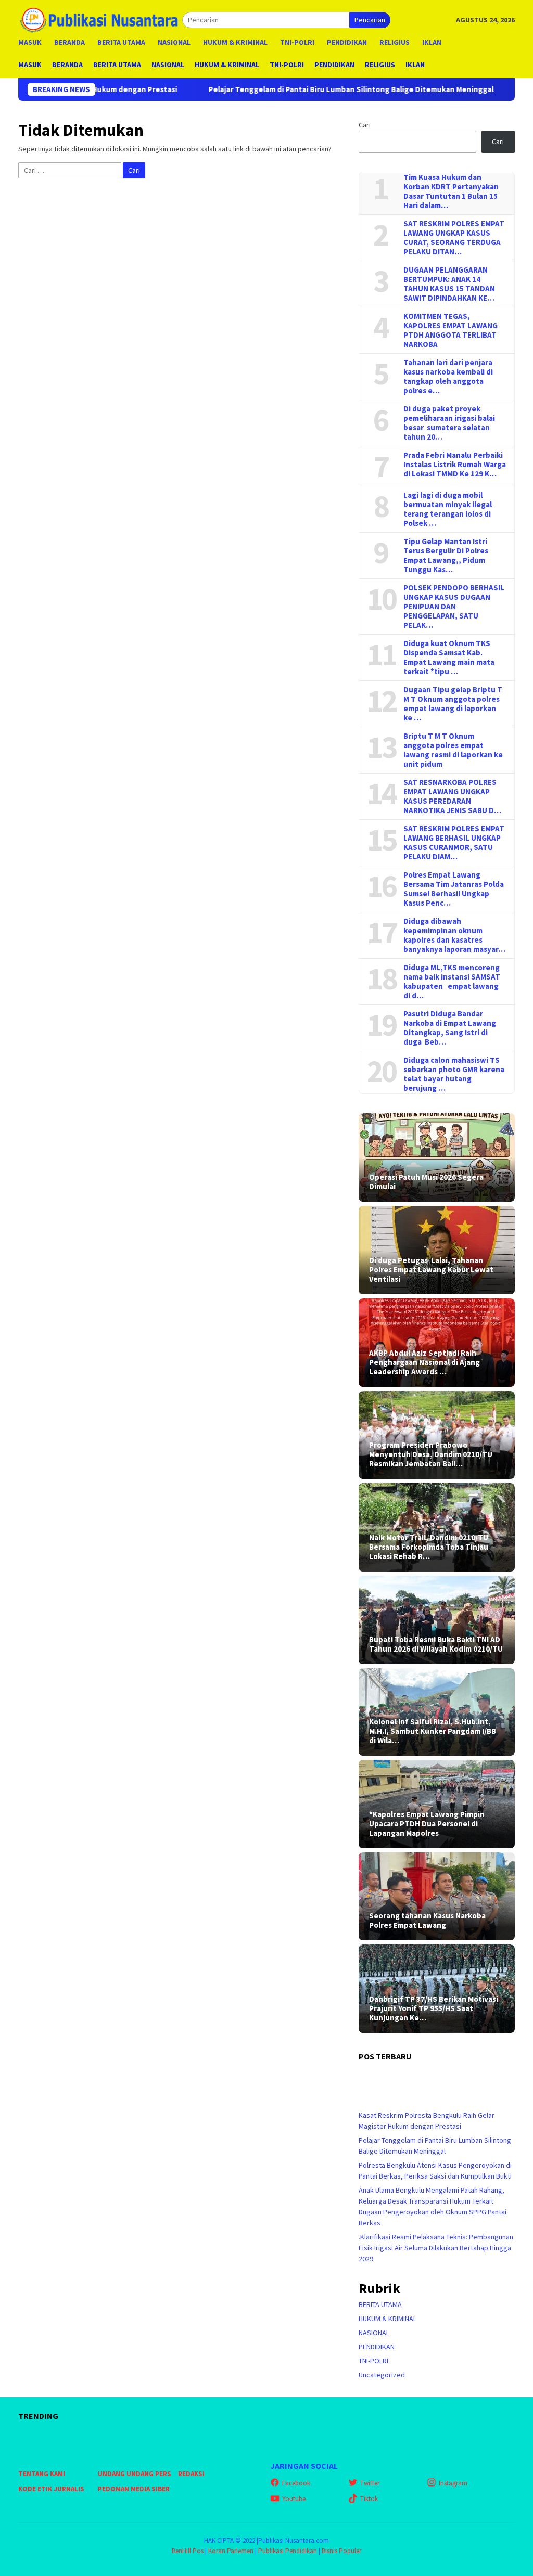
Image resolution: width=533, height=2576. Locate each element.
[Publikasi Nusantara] (100, 19)
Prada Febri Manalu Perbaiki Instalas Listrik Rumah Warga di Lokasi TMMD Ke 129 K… (455, 465)
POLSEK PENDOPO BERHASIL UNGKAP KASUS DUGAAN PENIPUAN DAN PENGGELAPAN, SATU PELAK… (454, 607)
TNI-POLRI (373, 2361)
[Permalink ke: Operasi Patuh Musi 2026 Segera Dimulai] (437, 1157)
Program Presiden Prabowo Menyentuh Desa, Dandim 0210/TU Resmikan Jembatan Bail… (431, 1454)
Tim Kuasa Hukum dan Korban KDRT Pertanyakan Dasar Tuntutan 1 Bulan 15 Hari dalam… (451, 191)
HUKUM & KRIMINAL (388, 2319)
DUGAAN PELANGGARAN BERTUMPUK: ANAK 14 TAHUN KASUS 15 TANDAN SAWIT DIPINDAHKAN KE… (449, 284)
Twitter (370, 2483)
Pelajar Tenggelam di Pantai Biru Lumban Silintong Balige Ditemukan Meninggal (277, 89)
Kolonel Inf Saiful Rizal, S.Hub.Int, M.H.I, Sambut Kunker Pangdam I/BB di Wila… (433, 1731)
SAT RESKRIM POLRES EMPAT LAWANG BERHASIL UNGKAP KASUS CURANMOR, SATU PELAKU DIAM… (454, 843)
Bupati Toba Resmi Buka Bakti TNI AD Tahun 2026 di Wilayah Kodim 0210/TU (436, 1644)
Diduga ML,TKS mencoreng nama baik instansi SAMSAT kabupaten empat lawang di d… (452, 982)
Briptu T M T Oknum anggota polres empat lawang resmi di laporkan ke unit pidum (453, 750)
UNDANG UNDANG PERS (135, 2474)
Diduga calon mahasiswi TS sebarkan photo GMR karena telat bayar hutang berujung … (454, 1074)
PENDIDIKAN (377, 2347)
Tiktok (369, 2499)
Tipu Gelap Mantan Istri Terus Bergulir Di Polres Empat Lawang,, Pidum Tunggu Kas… (446, 556)
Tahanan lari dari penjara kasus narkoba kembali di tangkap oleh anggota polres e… (448, 377)
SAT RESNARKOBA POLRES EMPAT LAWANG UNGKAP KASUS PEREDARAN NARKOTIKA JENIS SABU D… (452, 796)
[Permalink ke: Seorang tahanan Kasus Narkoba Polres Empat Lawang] (437, 1896)
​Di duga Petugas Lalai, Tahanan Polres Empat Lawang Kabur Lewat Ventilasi (431, 1270)
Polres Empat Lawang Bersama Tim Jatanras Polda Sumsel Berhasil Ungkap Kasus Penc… (454, 889)
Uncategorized (382, 2375)
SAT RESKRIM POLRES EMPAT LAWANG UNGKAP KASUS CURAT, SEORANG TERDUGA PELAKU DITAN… (454, 238)
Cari (365, 125)
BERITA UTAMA (380, 2304)
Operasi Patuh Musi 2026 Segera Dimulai (426, 1182)
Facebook (296, 2483)
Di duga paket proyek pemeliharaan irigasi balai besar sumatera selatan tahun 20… (449, 423)
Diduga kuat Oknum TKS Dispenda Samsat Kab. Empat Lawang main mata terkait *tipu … (449, 658)
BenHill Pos (188, 2551)
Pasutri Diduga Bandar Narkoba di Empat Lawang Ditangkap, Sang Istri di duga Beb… (450, 1028)
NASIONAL (374, 2333)
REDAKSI (191, 2474)
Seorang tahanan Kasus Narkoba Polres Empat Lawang (427, 1921)
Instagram (453, 2483)
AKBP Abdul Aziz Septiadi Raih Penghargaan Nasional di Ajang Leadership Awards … (424, 1362)
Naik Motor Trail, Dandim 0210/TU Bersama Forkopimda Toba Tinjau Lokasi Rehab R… (429, 1547)
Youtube (294, 2499)
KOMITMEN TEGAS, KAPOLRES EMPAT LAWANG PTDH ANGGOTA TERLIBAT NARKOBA (450, 330)
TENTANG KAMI (42, 2474)
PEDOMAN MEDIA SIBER (134, 2489)
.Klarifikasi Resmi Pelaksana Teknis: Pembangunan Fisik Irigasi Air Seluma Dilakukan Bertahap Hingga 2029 (436, 2248)
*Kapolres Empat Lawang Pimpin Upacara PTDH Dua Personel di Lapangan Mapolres (427, 1824)
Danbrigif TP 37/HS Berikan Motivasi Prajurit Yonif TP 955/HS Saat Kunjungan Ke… (434, 2008)
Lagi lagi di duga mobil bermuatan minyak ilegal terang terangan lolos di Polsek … (448, 509)
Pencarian (370, 20)
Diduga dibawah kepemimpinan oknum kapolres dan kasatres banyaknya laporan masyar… (454, 935)
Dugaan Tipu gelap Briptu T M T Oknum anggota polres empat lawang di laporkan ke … (453, 704)
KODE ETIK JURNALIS (51, 2489)
